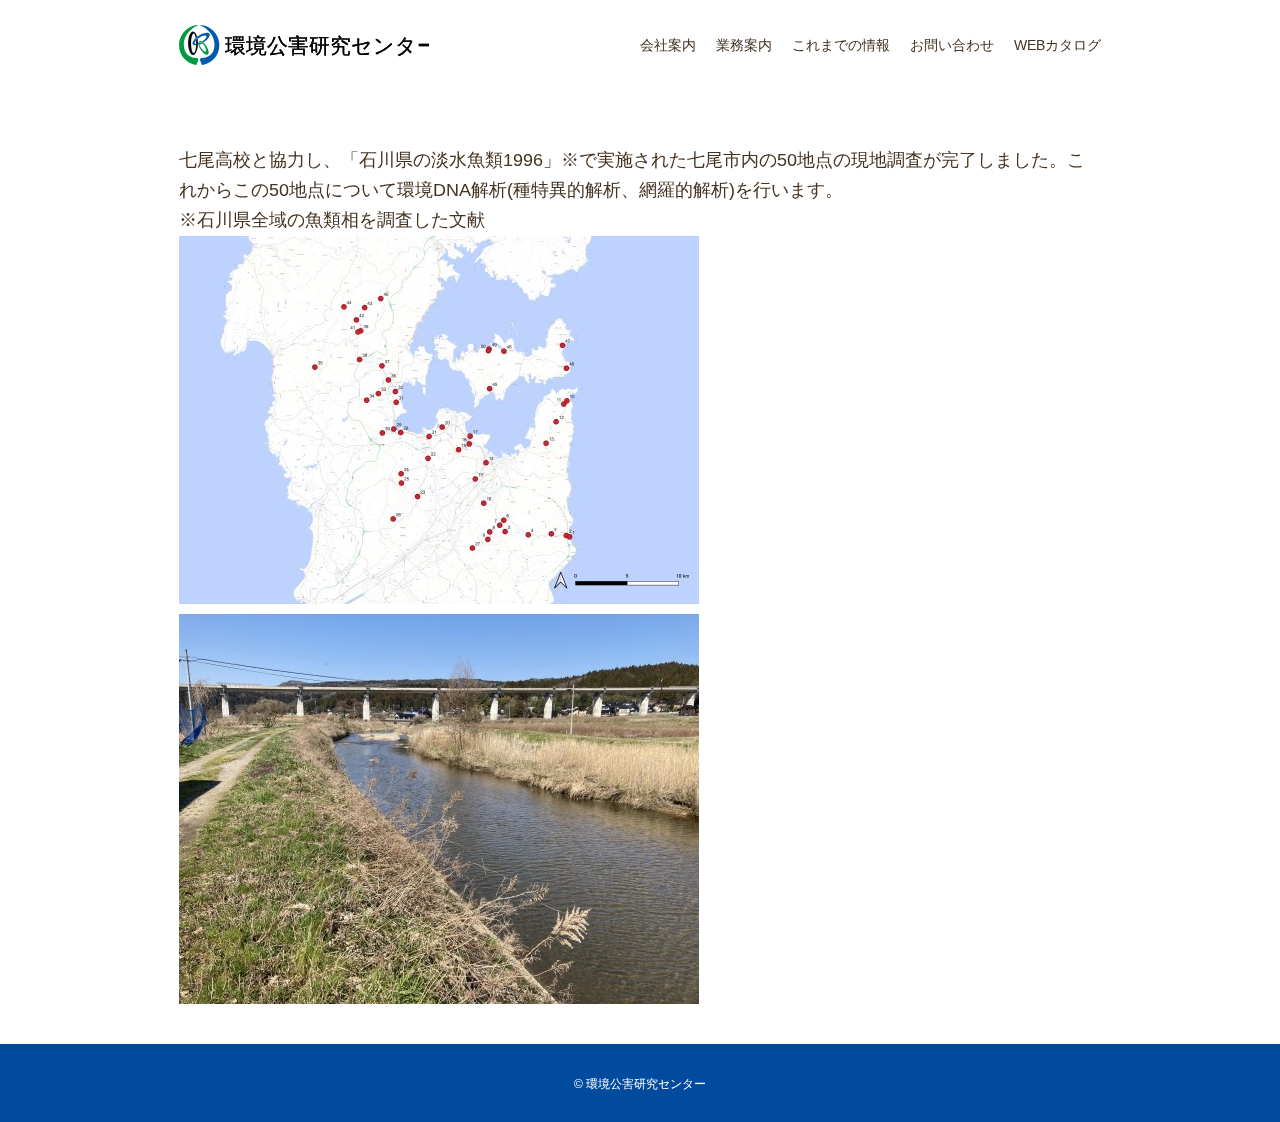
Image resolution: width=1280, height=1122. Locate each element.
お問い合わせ (952, 45)
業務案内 (744, 45)
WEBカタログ (1057, 45)
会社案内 (668, 45)
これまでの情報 (841, 45)
